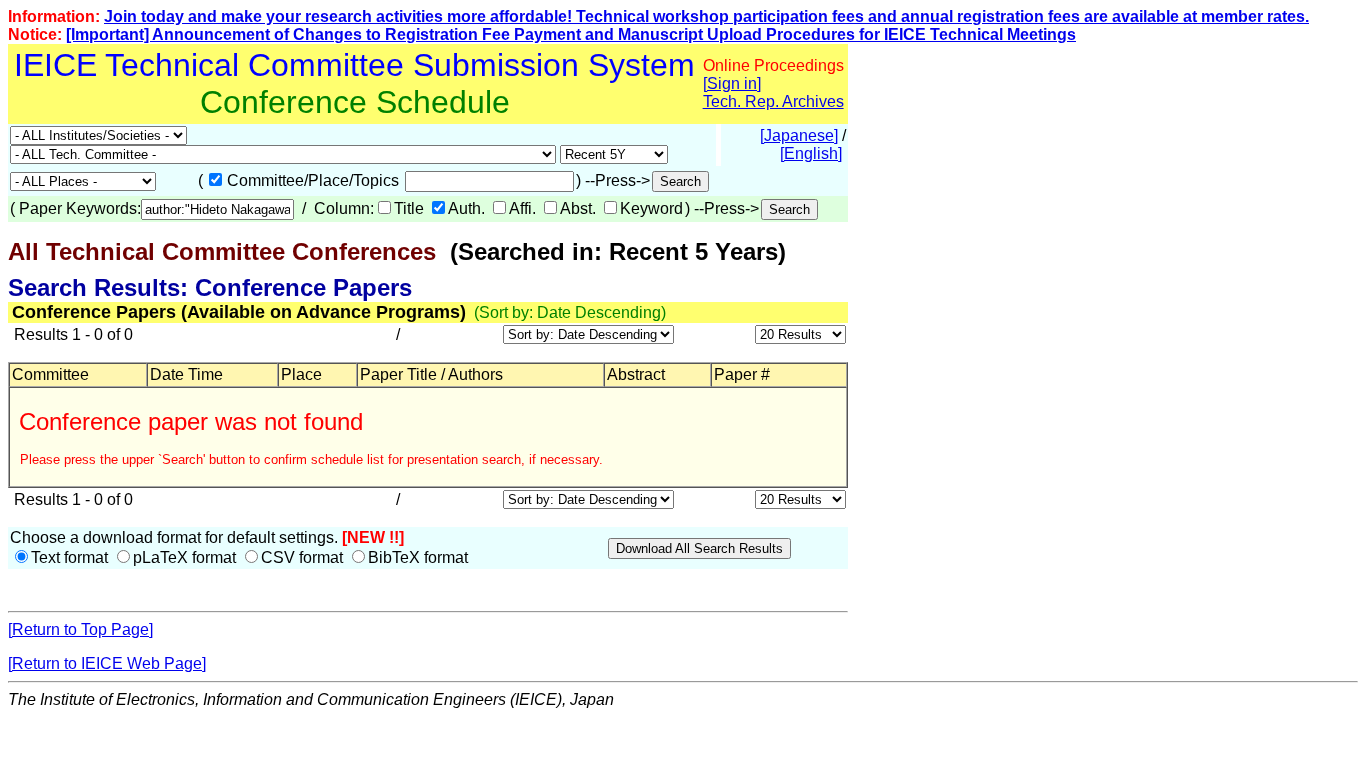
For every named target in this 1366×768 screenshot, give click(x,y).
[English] (811, 153)
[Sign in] (732, 83)
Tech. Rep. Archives (773, 101)
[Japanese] (799, 135)
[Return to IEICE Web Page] (107, 663)
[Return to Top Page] (80, 629)
